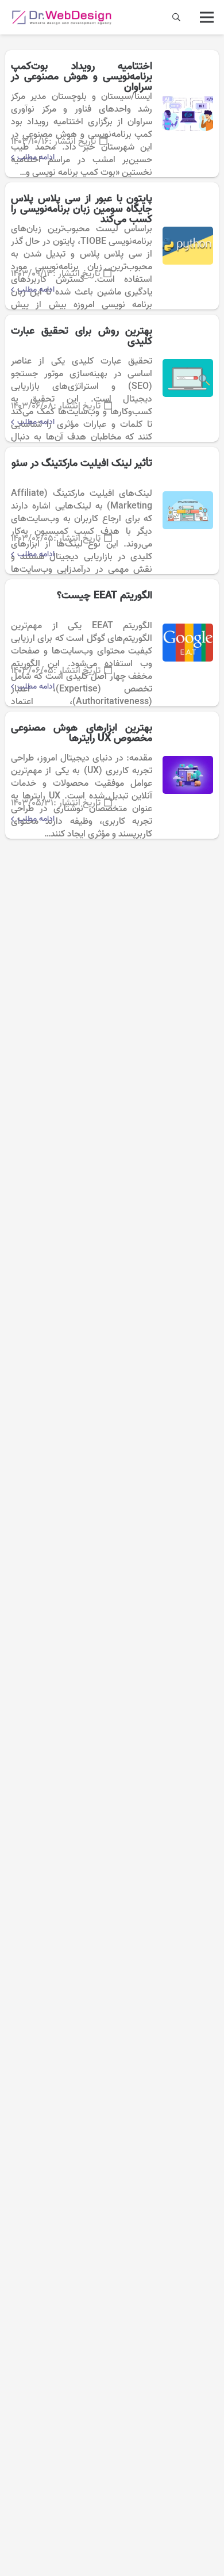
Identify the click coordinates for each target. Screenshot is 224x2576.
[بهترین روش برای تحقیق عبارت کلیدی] (112, 378)
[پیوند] (61, 17)
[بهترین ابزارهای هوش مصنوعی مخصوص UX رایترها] (112, 775)
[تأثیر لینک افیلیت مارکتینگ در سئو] (112, 511)
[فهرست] (207, 17)
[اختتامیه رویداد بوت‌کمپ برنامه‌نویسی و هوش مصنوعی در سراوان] (112, 114)
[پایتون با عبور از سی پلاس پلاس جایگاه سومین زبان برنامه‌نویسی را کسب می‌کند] (112, 246)
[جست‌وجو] (177, 17)
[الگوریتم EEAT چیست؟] (112, 643)
